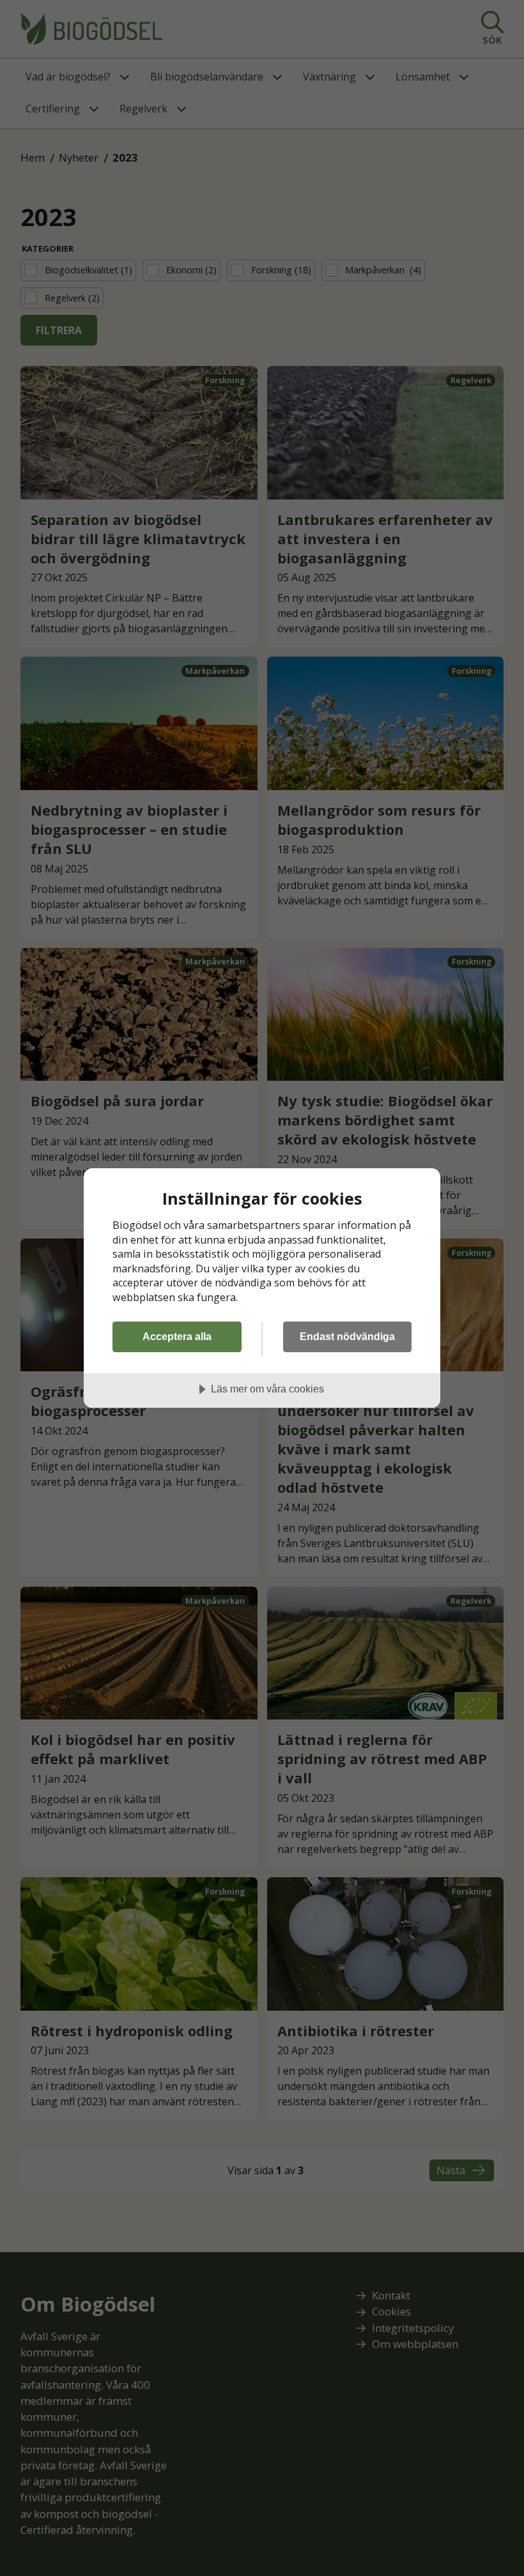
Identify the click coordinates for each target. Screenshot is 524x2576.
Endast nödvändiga (347, 1336)
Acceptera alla (177, 1336)
